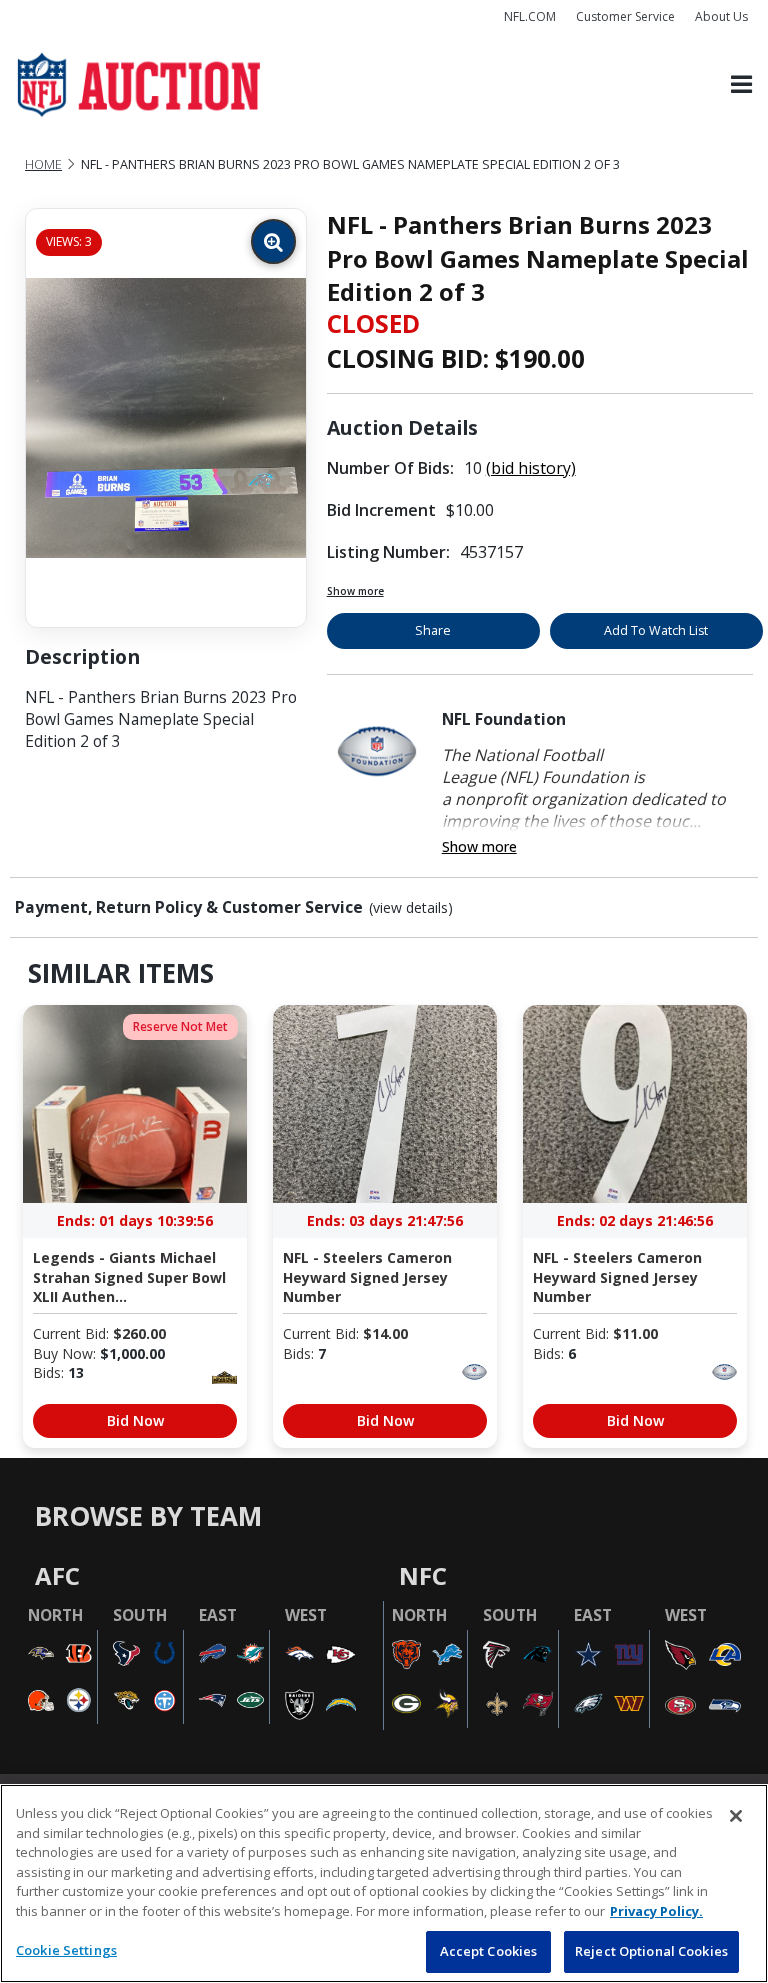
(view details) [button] (411, 908)
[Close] (736, 1816)
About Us (721, 16)
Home (43, 164)
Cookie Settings (66, 1950)
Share (433, 630)
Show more (355, 591)
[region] (384, 1883)
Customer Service (625, 16)
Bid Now (135, 1420)
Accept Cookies (489, 1951)
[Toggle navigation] (741, 85)
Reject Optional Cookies (651, 1951)
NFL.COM (530, 16)
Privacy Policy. (656, 1911)
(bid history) (531, 468)
